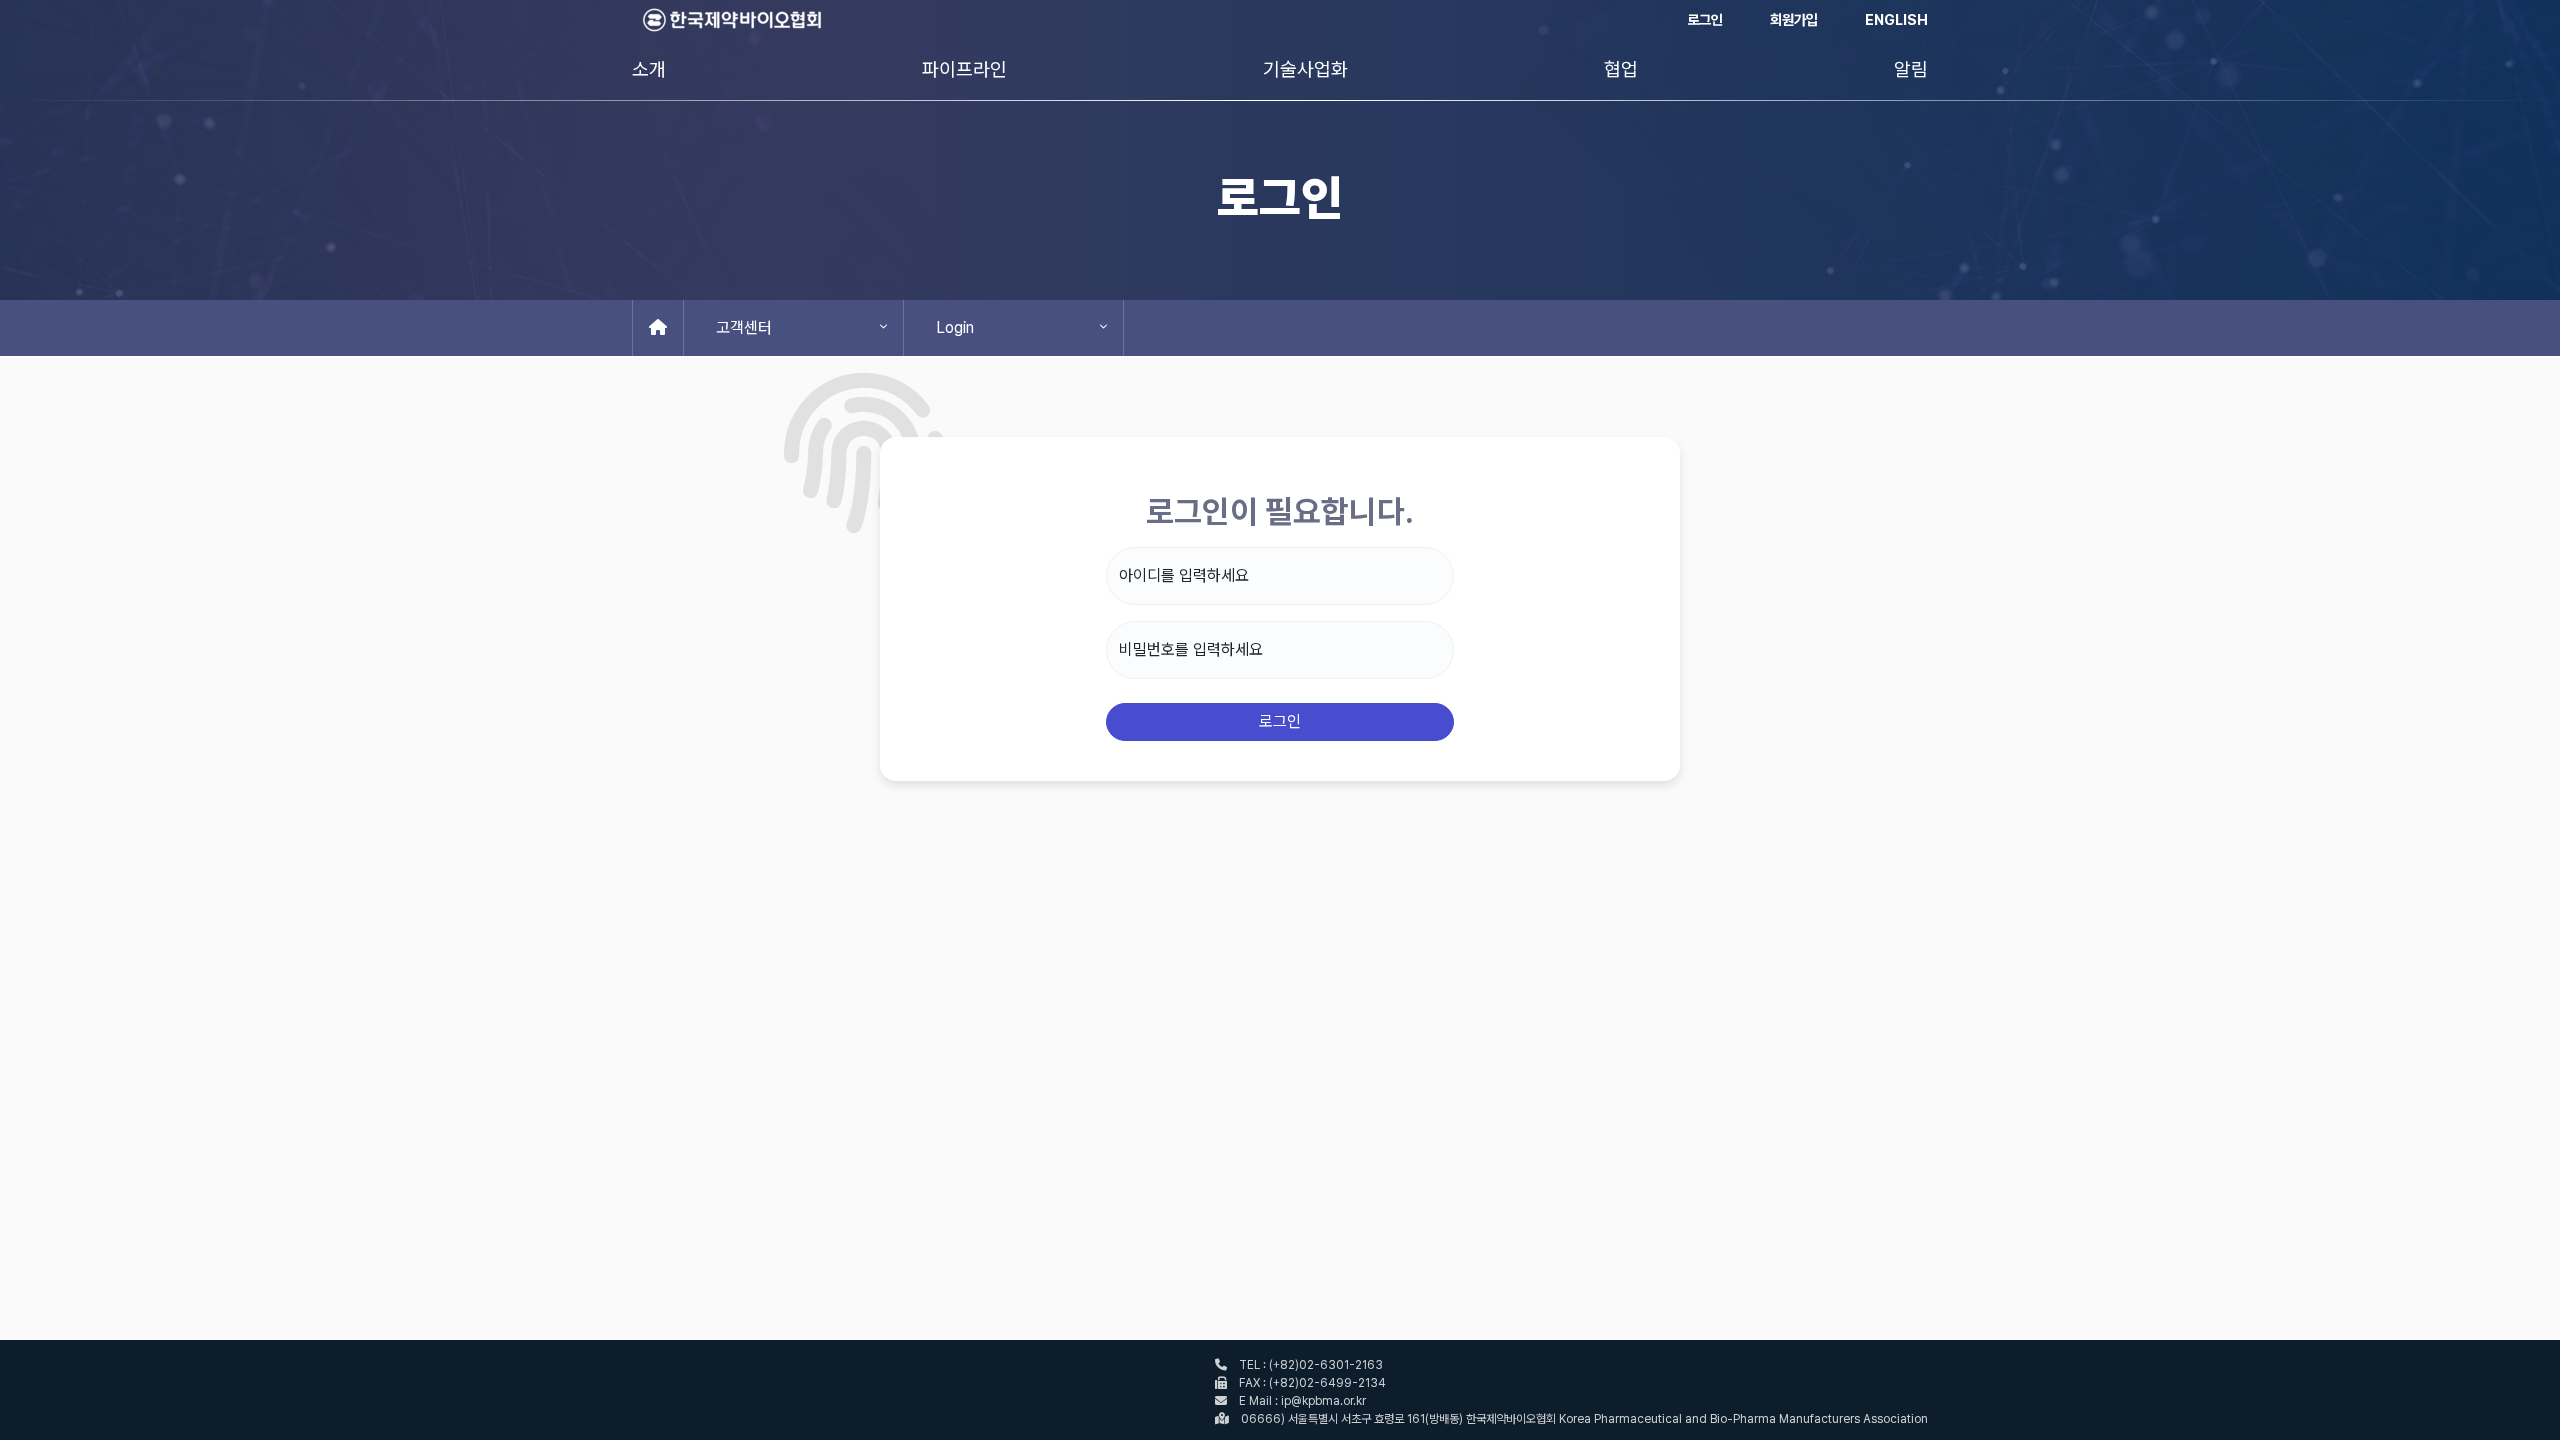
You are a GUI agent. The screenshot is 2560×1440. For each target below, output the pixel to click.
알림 (1911, 69)
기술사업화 (1305, 69)
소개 (649, 69)
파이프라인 (964, 69)
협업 (1621, 69)
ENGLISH (1896, 19)
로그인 (1705, 19)
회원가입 (1794, 19)
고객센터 (744, 327)
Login (955, 327)
